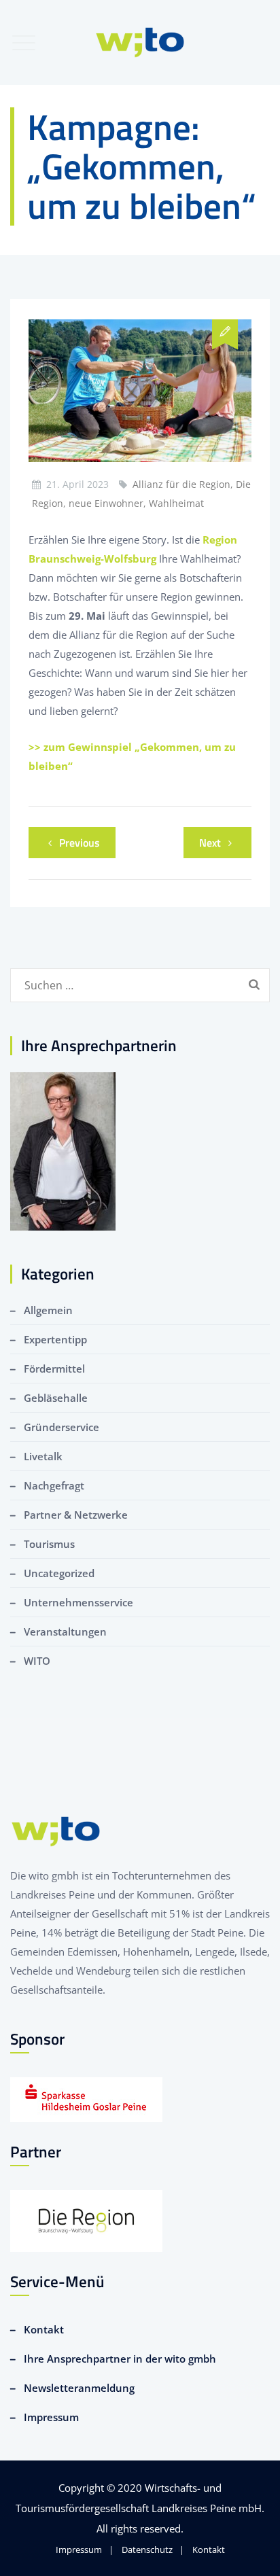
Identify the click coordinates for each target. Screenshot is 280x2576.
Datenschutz (147, 2549)
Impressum (51, 2417)
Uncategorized (59, 1573)
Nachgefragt (54, 1485)
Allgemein (48, 1310)
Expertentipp (55, 1339)
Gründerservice (62, 1427)
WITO (37, 1661)
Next (210, 843)
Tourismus (49, 1544)
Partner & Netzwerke (76, 1515)
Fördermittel (54, 1369)
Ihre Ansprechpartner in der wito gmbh (120, 2359)
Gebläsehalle (56, 1398)
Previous (80, 843)
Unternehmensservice (78, 1602)
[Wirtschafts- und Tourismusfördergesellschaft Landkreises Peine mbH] (140, 42)
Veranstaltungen (65, 1631)
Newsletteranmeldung (79, 2388)
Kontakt (44, 2329)
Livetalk (43, 1456)
